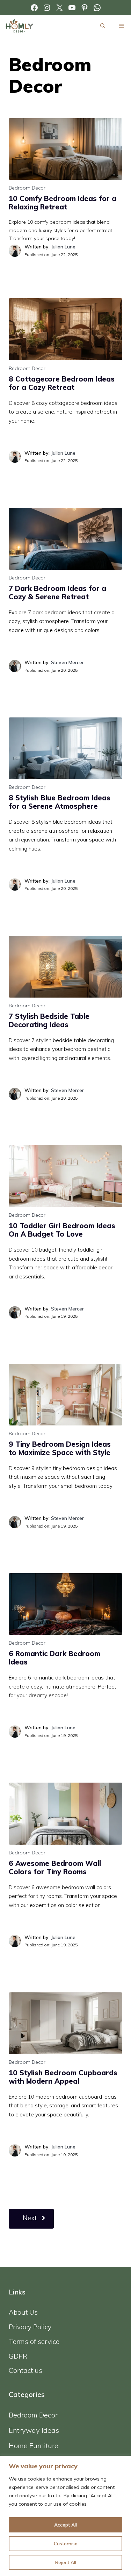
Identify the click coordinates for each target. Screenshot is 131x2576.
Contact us (26, 2370)
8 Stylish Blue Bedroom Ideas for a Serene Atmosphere (60, 802)
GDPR (18, 2356)
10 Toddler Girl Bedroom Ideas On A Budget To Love (62, 1230)
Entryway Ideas (34, 2430)
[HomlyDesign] (19, 26)
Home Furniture (34, 2446)
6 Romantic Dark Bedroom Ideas (54, 1658)
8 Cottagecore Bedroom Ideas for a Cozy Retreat (62, 383)
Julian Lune (63, 247)
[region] (65, 2516)
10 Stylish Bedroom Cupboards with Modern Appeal (63, 2077)
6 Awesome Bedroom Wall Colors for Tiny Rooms (55, 1867)
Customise (66, 2544)
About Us (23, 2312)
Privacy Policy (30, 2327)
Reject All (66, 2562)
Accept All (65, 2525)
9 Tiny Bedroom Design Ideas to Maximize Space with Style (60, 1448)
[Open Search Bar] (103, 26)
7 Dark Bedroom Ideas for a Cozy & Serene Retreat (57, 593)
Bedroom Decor (27, 188)
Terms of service (34, 2342)
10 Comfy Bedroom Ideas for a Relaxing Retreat (63, 203)
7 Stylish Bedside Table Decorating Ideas (49, 1020)
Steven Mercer (67, 662)
